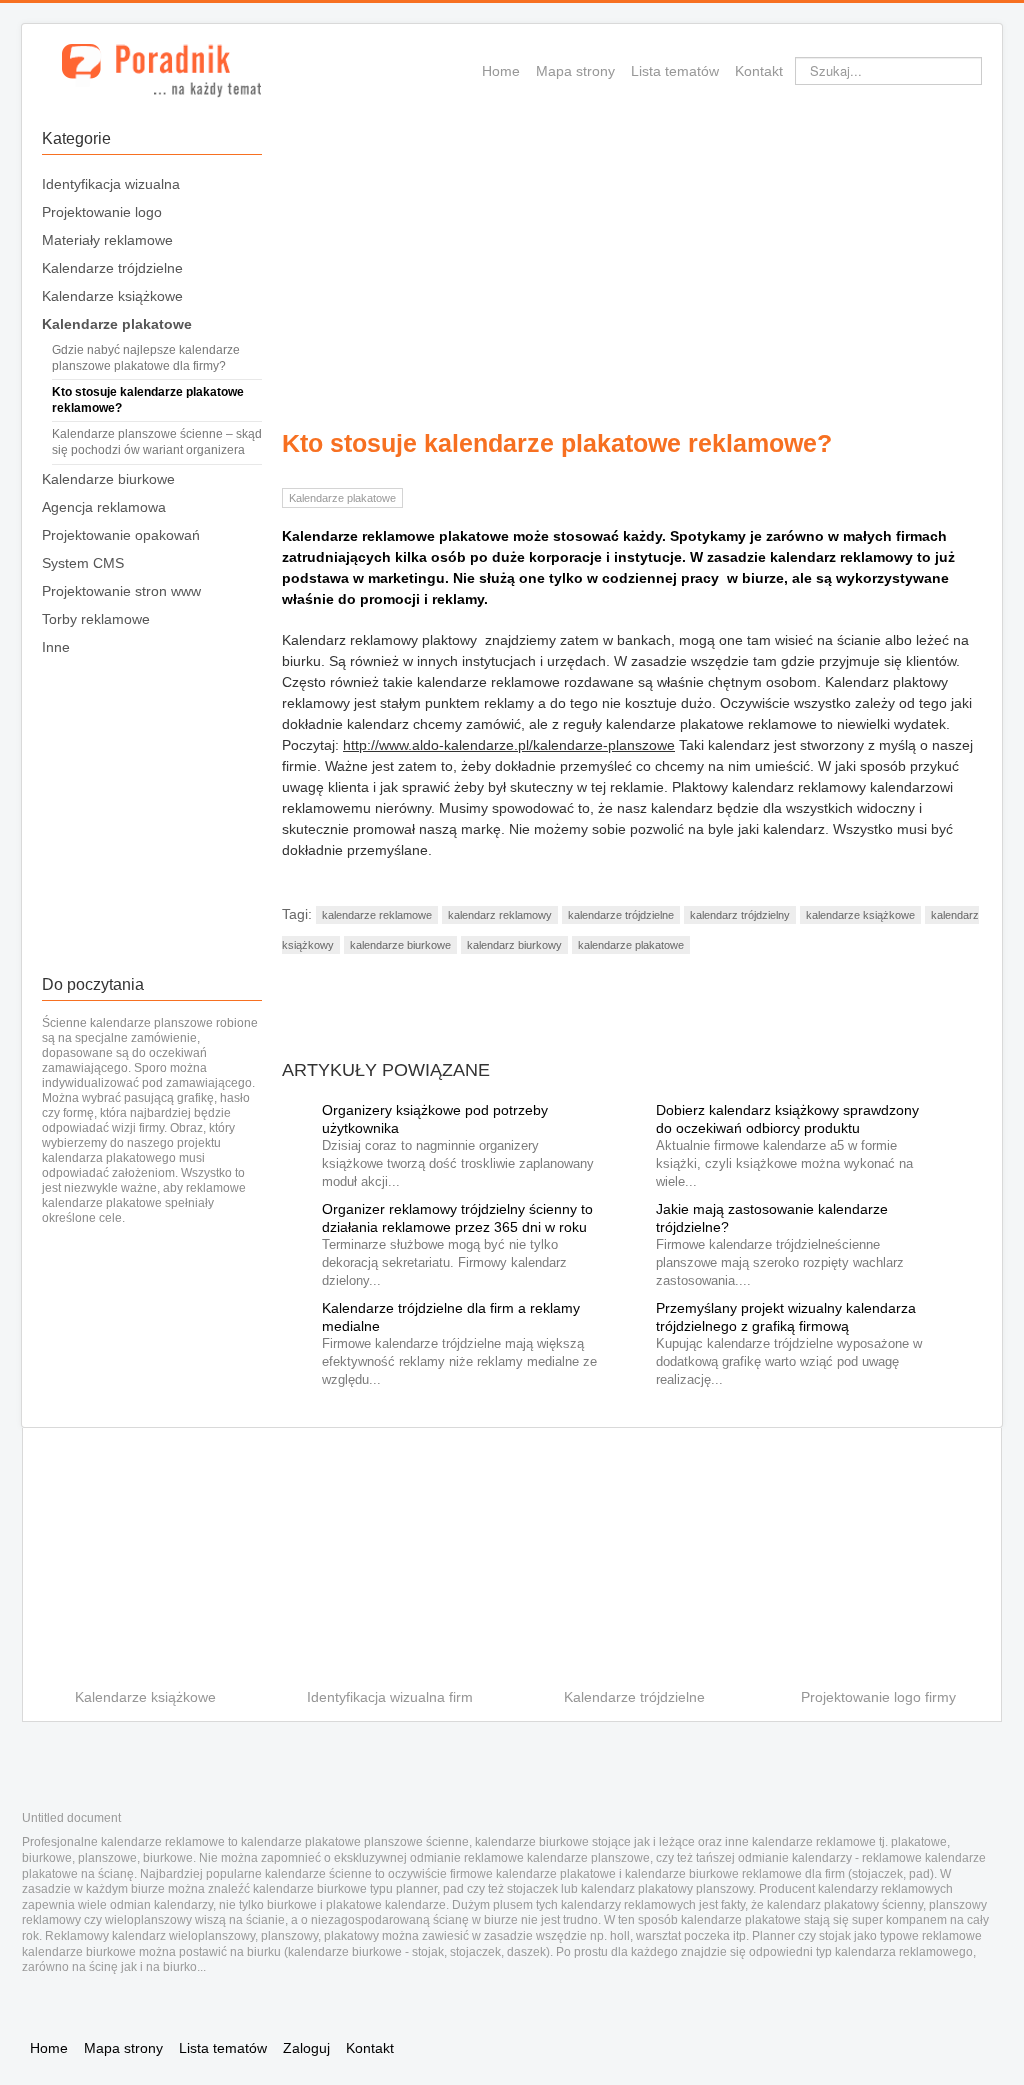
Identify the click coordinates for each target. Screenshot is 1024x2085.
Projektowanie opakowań (121, 535)
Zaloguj (306, 2048)
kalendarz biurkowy (514, 945)
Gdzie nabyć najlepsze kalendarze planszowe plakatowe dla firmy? (146, 358)
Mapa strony (575, 71)
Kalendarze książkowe (112, 296)
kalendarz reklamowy (500, 915)
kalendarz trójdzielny (740, 915)
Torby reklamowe (96, 619)
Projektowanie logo (102, 212)
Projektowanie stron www (121, 591)
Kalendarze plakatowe (117, 324)
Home (501, 71)
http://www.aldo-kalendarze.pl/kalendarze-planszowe (509, 745)
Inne (56, 647)
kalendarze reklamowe (377, 915)
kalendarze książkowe (860, 915)
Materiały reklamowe (107, 240)
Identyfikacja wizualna (111, 184)
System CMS (83, 563)
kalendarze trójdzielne (621, 915)
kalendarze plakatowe (631, 945)
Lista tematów (675, 71)
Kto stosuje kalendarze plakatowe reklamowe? (148, 400)
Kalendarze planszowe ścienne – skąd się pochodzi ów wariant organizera (157, 442)
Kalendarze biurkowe (108, 479)
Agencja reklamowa (104, 507)
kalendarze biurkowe (400, 945)
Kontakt (759, 71)
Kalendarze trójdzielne (112, 268)
